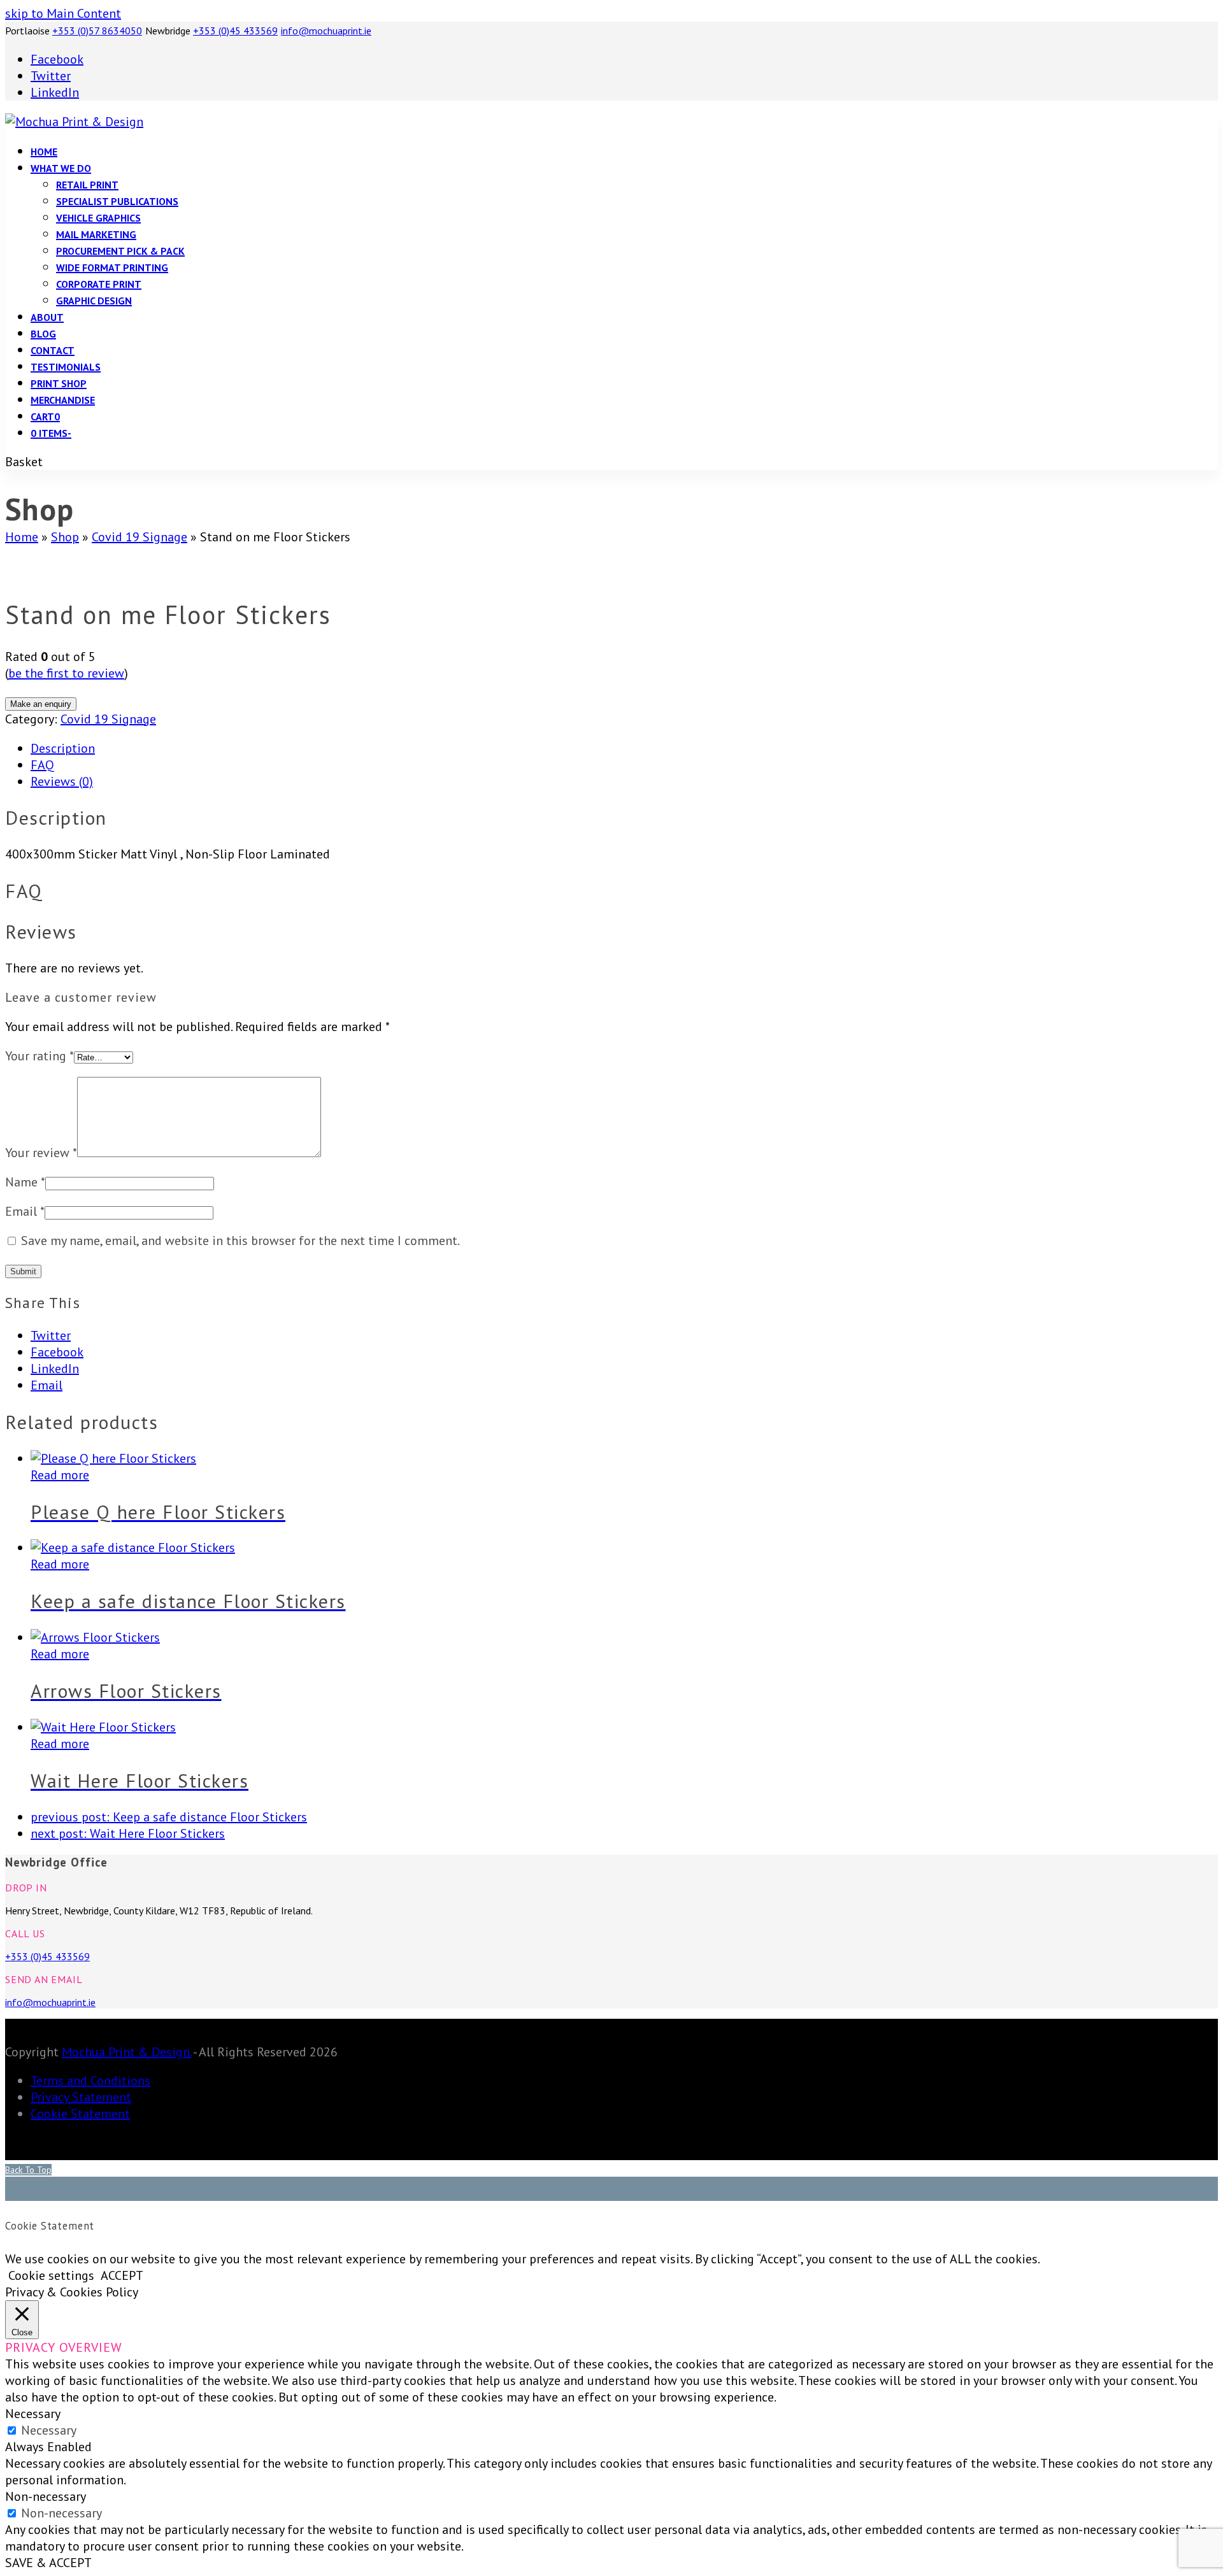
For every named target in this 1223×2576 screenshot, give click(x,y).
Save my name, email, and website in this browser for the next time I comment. (240, 1241)
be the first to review (66, 673)
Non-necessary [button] (46, 2496)
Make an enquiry (41, 704)
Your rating (39, 1056)
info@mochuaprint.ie (326, 31)
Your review (41, 1153)
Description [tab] (63, 748)
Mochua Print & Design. (126, 2052)
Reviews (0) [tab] (62, 781)
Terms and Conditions (90, 2081)
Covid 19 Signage (108, 719)
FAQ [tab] (42, 765)
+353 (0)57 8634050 (97, 31)
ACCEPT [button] (122, 2275)
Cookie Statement (80, 2114)
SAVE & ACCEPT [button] (48, 2563)
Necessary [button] (33, 2414)
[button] (45, 416)
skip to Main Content (63, 13)
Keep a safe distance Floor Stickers (169, 1817)
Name (25, 1182)
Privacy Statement (81, 2097)
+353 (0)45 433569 (235, 31)
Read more (60, 1475)
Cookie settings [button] (51, 2275)
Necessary (49, 2430)
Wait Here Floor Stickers (128, 1833)
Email (25, 1211)
